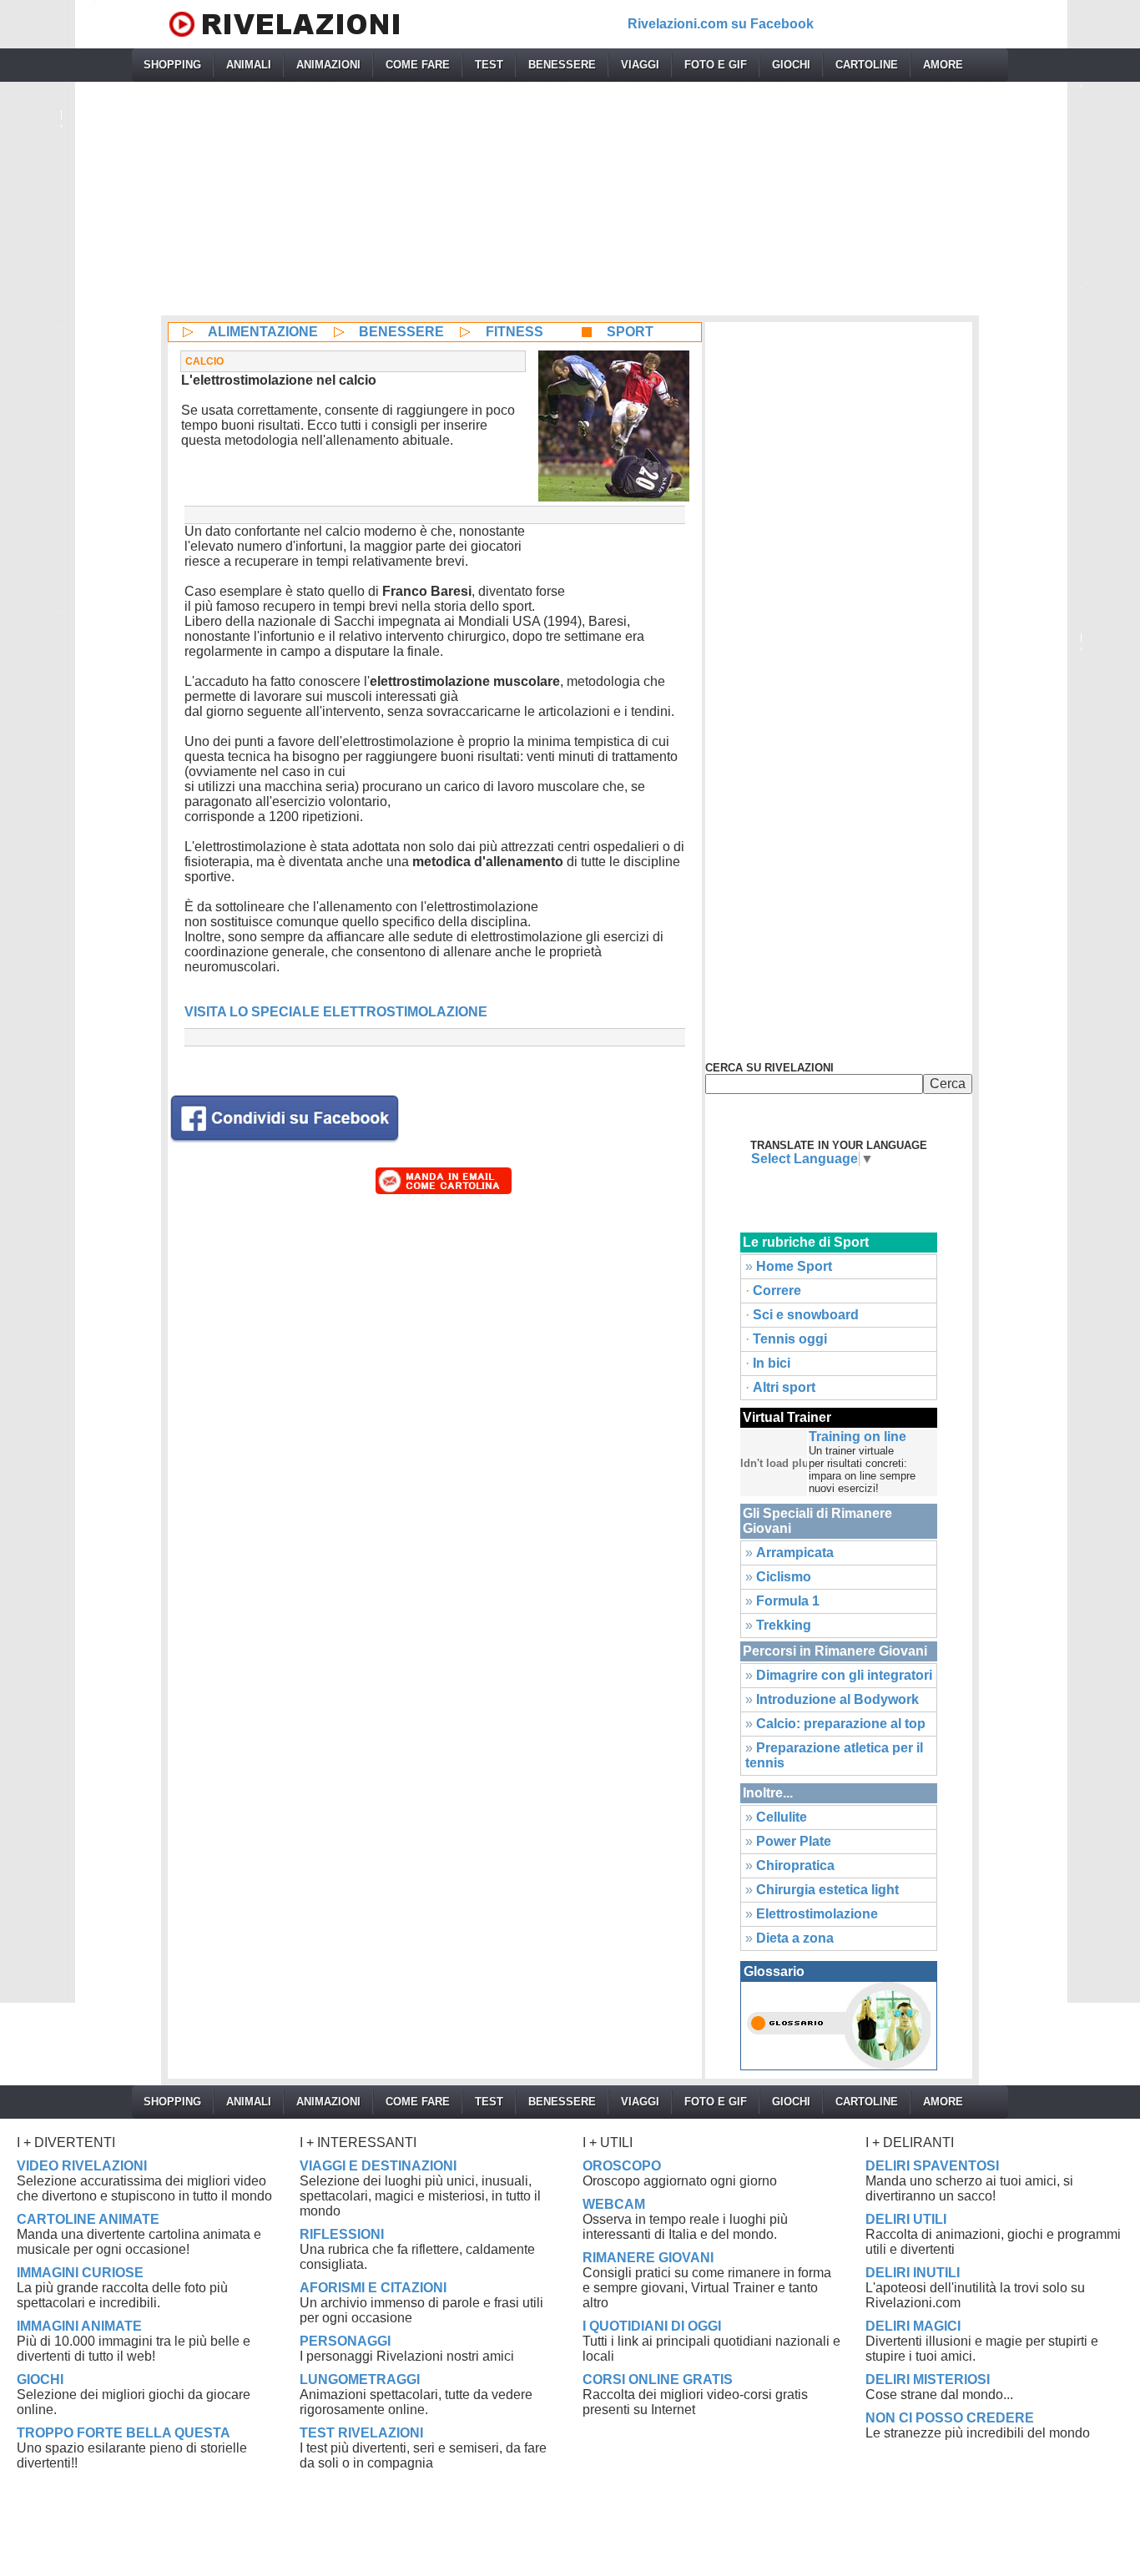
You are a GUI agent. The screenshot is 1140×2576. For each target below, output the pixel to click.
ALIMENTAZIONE (263, 332)
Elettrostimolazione (817, 1914)
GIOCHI (791, 65)
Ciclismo (784, 1577)
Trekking (784, 1625)
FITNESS (515, 332)
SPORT (630, 332)
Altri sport (784, 1387)
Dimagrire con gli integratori (844, 1675)
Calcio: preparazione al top (841, 1724)
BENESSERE (562, 65)
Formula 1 (788, 1601)
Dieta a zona (795, 1938)
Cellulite (782, 1817)
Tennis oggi (790, 1339)
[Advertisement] (570, 199)
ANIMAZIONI (328, 65)
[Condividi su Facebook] (285, 1117)
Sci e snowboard (806, 1315)
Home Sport (794, 1266)
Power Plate (794, 1841)
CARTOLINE (867, 65)
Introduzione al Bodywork (837, 1699)
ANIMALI (249, 65)
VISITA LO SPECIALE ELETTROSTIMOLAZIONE (336, 1012)
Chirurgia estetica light (827, 1890)
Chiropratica (795, 1865)
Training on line (858, 1437)
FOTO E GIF (716, 65)
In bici (772, 1363)
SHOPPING (172, 65)
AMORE (943, 65)
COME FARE (418, 65)
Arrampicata (795, 1553)
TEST (489, 65)
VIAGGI (640, 65)
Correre (777, 1291)
